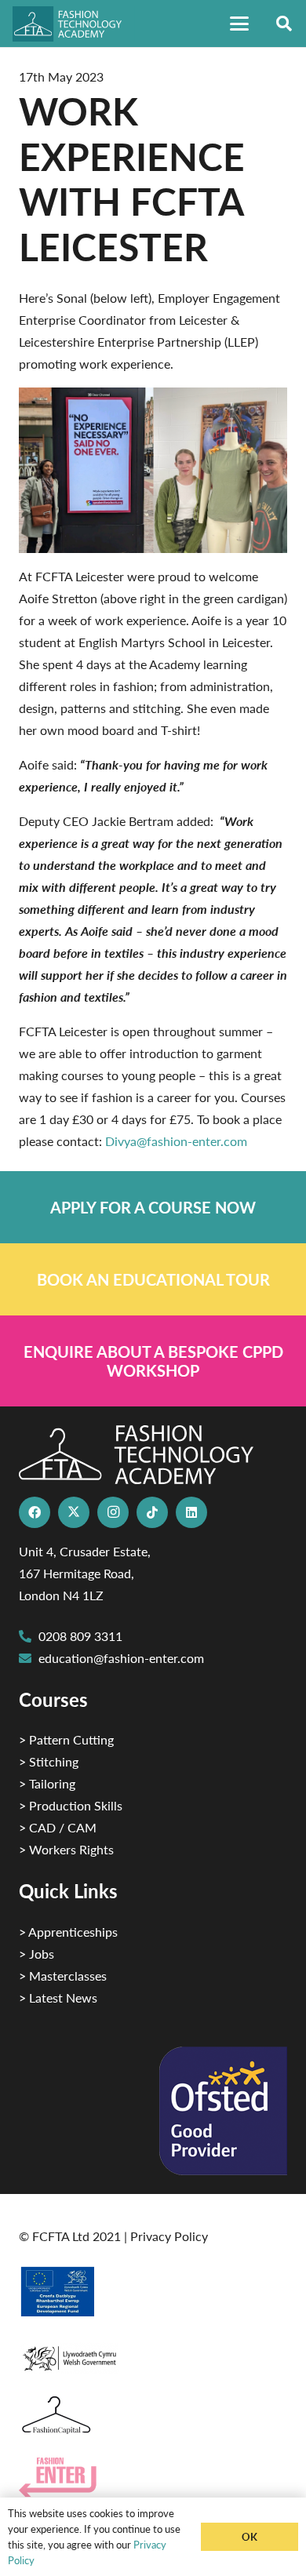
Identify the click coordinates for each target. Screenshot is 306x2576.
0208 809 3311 (80, 1636)
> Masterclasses (63, 1976)
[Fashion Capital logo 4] (153, 2416)
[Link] (153, 1207)
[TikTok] (152, 1512)
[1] (153, 2354)
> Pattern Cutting (66, 1739)
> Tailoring (47, 1783)
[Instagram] (113, 1512)
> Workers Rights (66, 1849)
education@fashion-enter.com (121, 1658)
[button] (239, 24)
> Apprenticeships (68, 1932)
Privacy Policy (169, 2236)
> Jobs (36, 1954)
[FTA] (74, 24)
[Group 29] (153, 2478)
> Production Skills (71, 1805)
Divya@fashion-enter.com (176, 1141)
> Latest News (58, 1997)
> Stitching (49, 1761)
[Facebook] (35, 1512)
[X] (74, 1512)
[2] (153, 2291)
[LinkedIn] (191, 1512)
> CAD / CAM (58, 1827)
